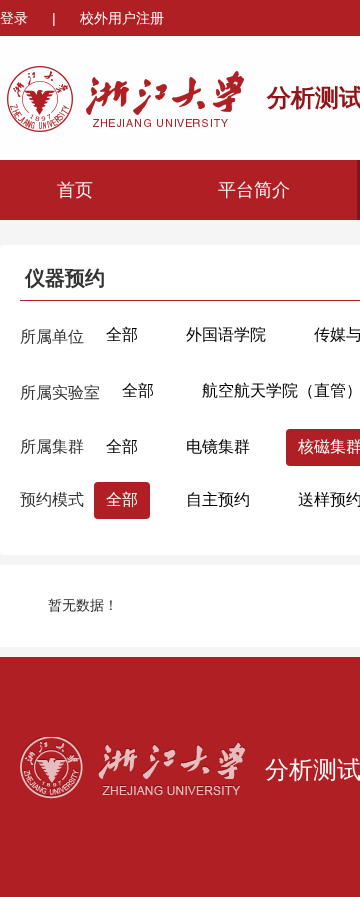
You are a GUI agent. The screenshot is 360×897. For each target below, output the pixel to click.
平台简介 (254, 190)
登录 (16, 18)
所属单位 (52, 336)
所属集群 (52, 446)
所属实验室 (60, 392)
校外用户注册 (122, 18)
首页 (75, 190)
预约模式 (52, 499)
